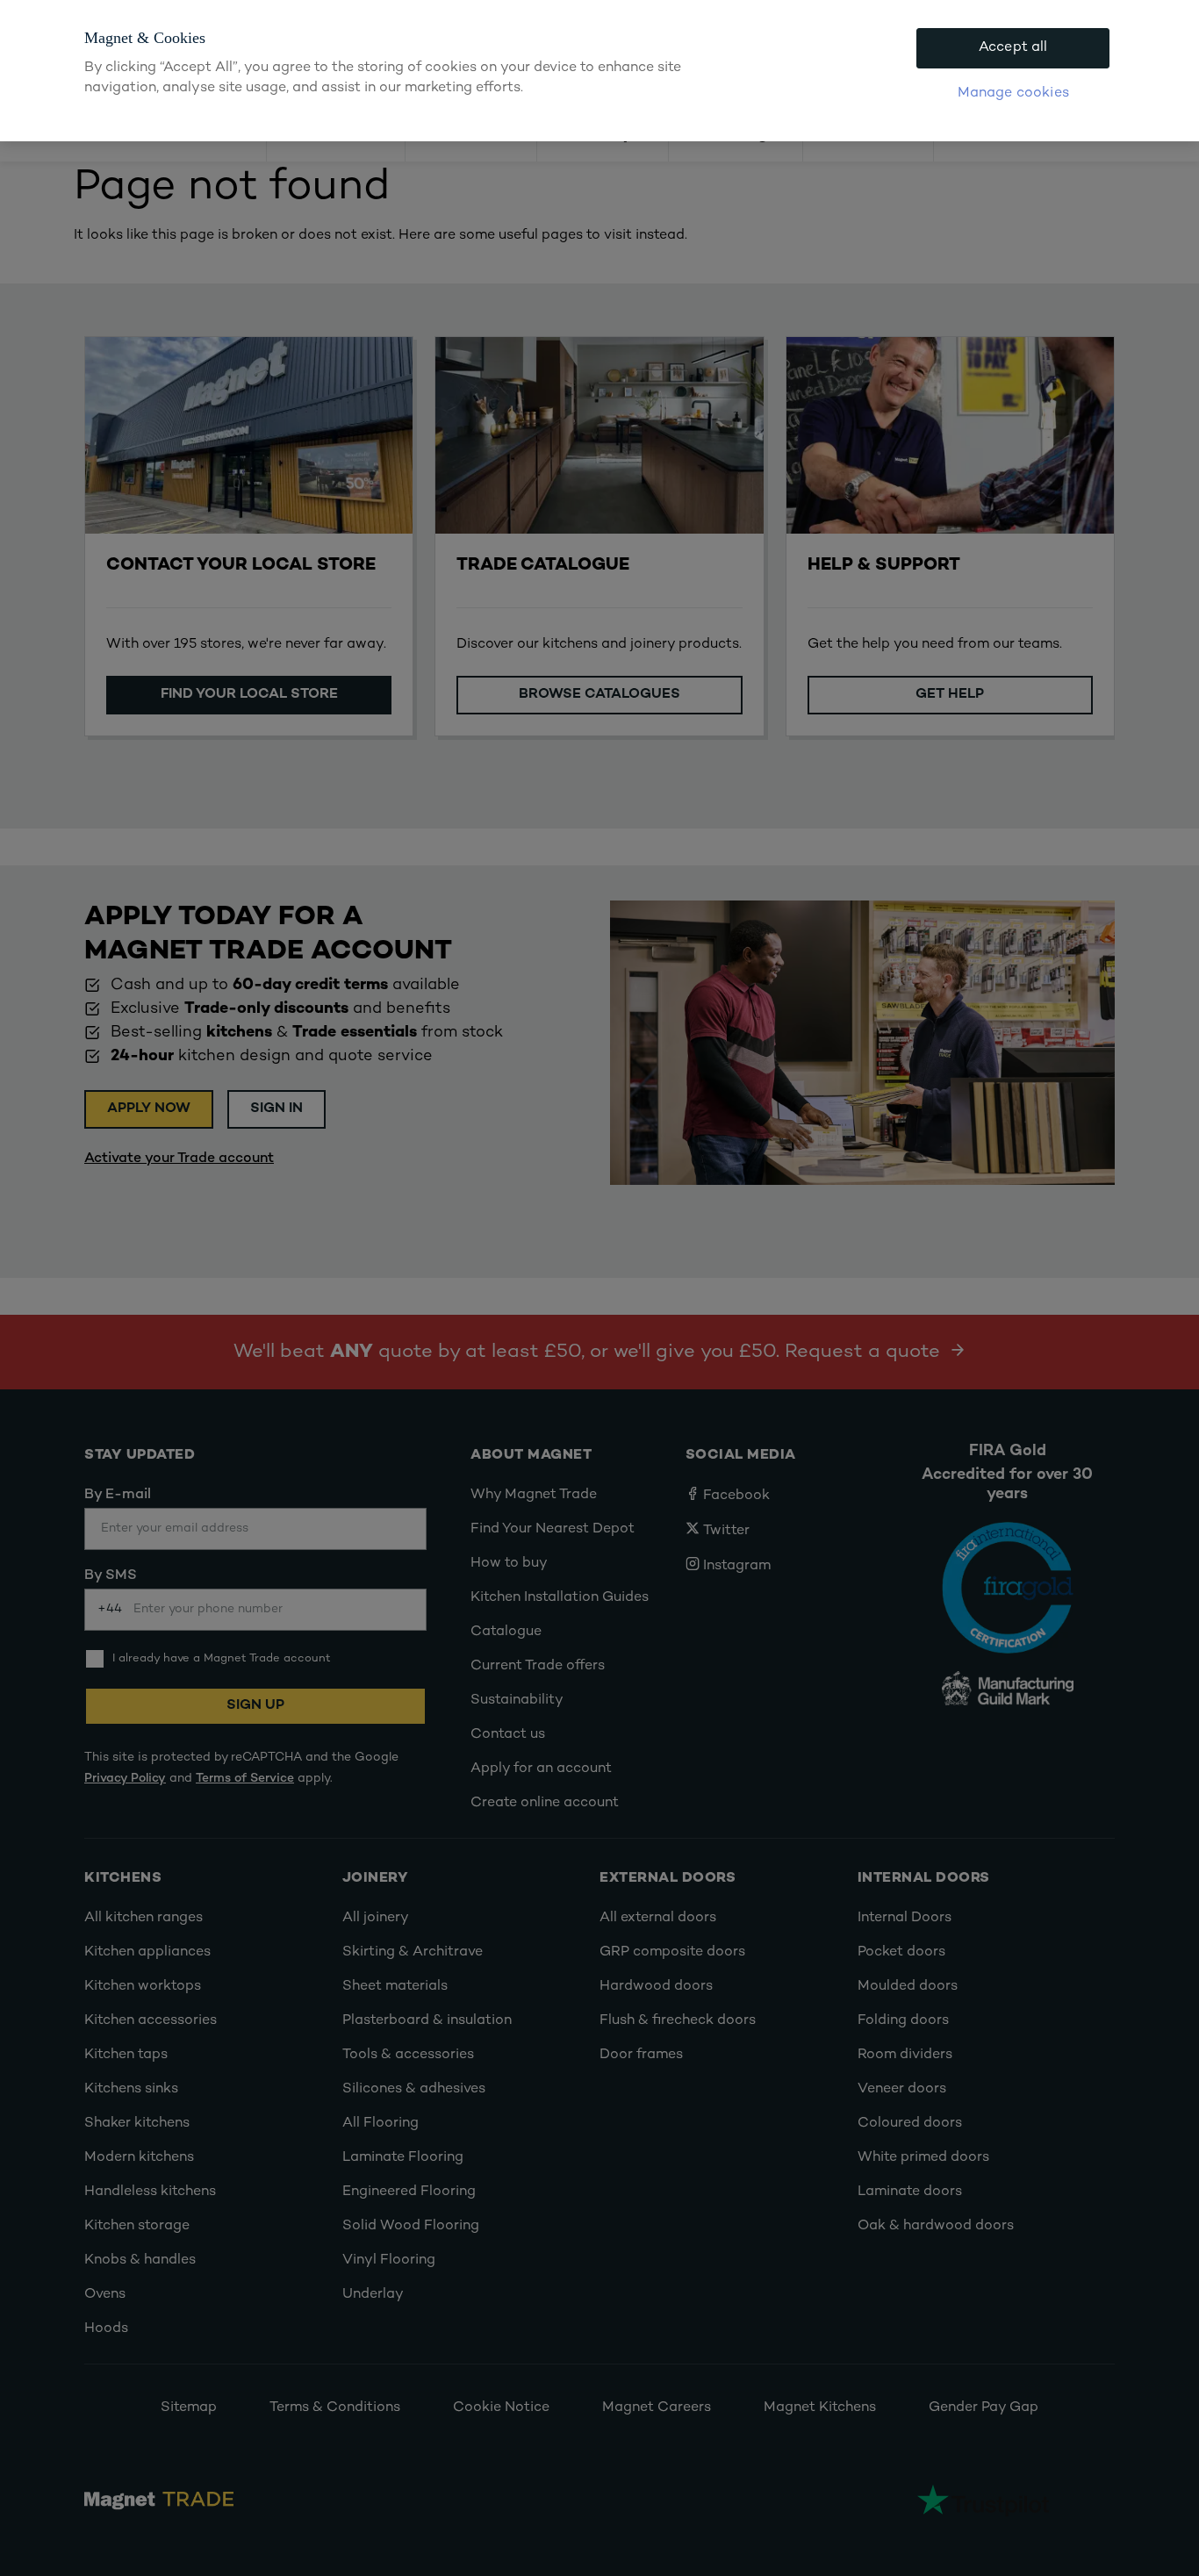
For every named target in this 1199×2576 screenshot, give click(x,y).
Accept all (1013, 48)
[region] (599, 71)
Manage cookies (1013, 93)
